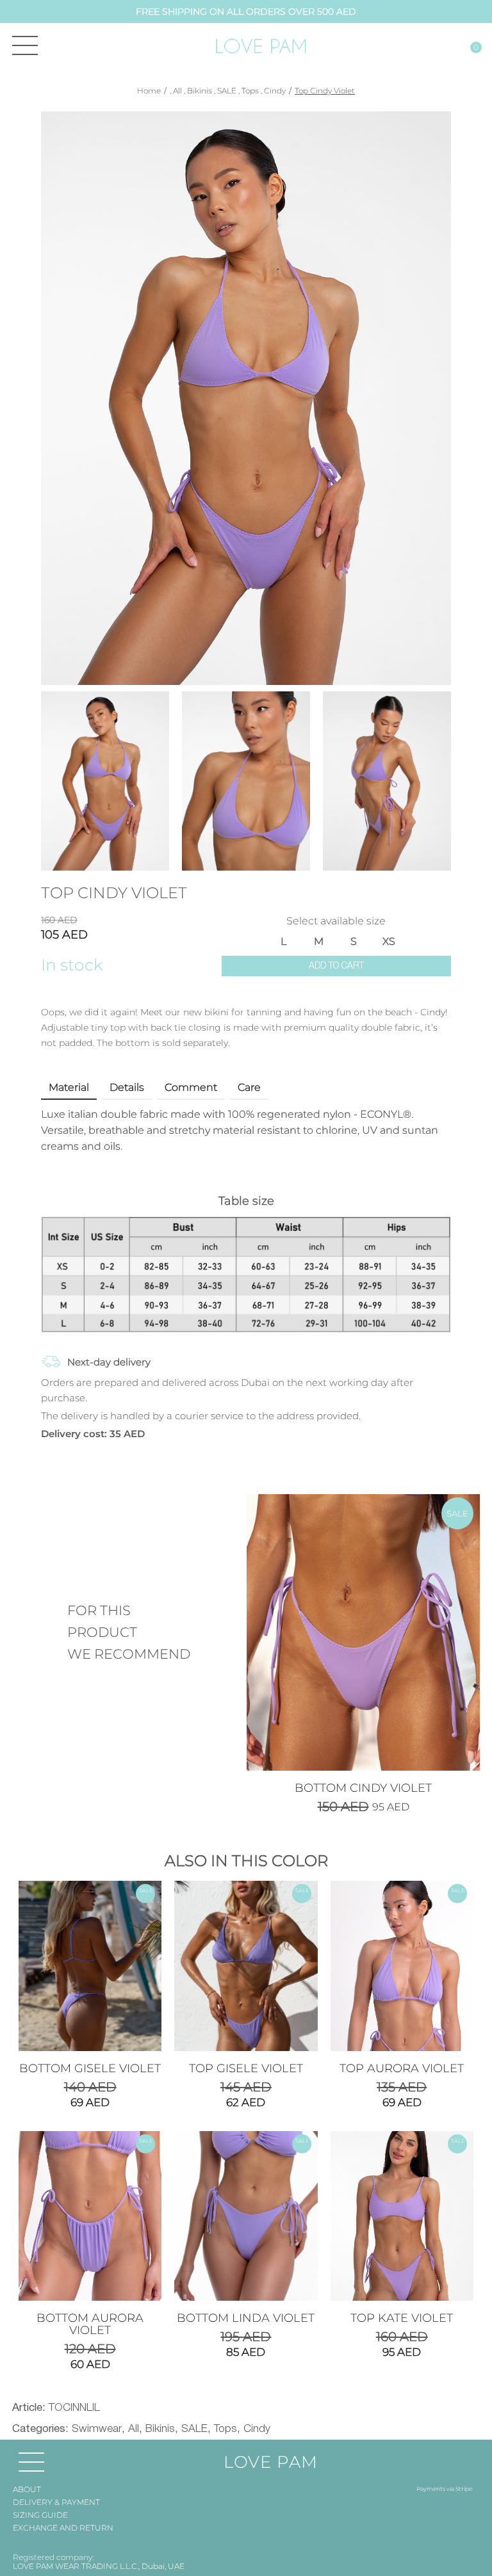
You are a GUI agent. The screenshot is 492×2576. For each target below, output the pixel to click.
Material (69, 1087)
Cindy (275, 91)
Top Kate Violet (402, 2318)
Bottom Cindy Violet (363, 1788)
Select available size (336, 921)
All (177, 91)
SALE (227, 91)
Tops (250, 91)
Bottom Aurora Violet (90, 2324)
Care (249, 1087)
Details (127, 1087)
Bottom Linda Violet (246, 2318)
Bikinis (200, 91)
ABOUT (27, 2489)
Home (149, 91)
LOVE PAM (271, 2462)
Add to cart (336, 966)
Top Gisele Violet (246, 2068)
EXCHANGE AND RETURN (63, 2528)
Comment (191, 1087)
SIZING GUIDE (40, 2515)
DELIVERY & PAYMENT (56, 2502)
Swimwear (97, 2429)
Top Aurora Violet (402, 2068)
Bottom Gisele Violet (90, 2068)
